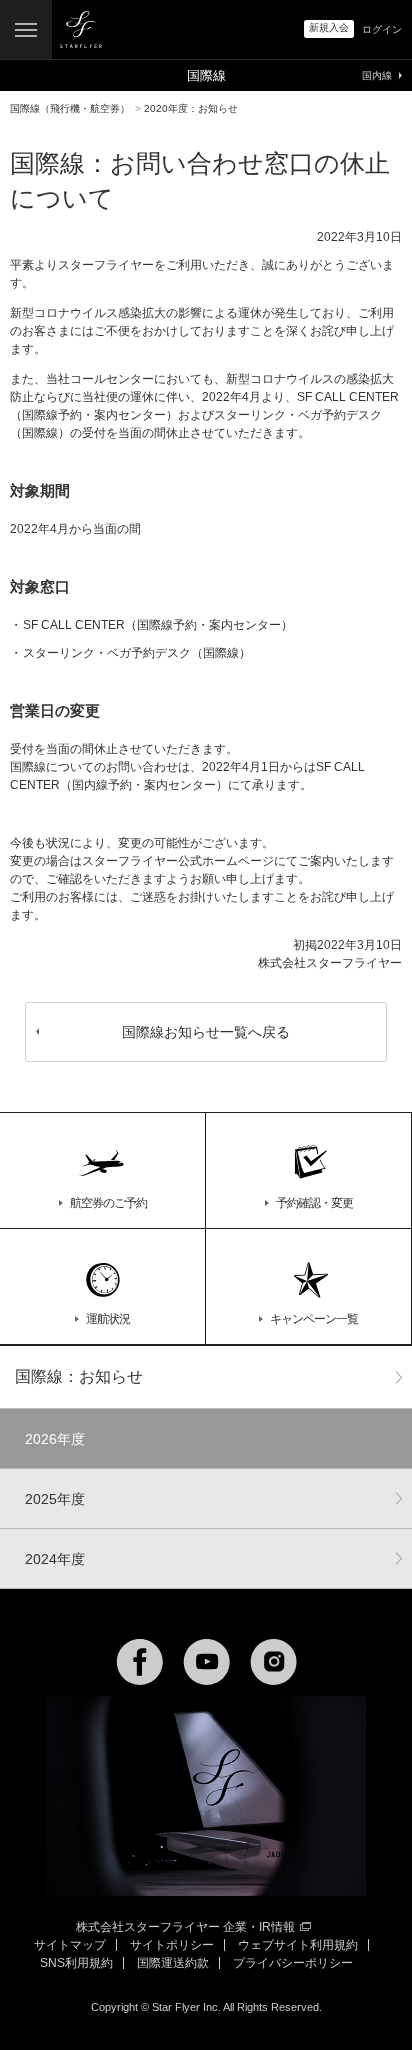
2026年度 (55, 1439)
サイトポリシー (172, 1945)
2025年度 (55, 1499)
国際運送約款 (173, 1963)
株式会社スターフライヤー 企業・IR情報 (185, 1927)
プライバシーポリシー (293, 1963)
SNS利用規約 (76, 1963)
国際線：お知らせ (79, 1376)
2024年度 (55, 1559)
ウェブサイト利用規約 (298, 1945)
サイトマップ (70, 1945)
